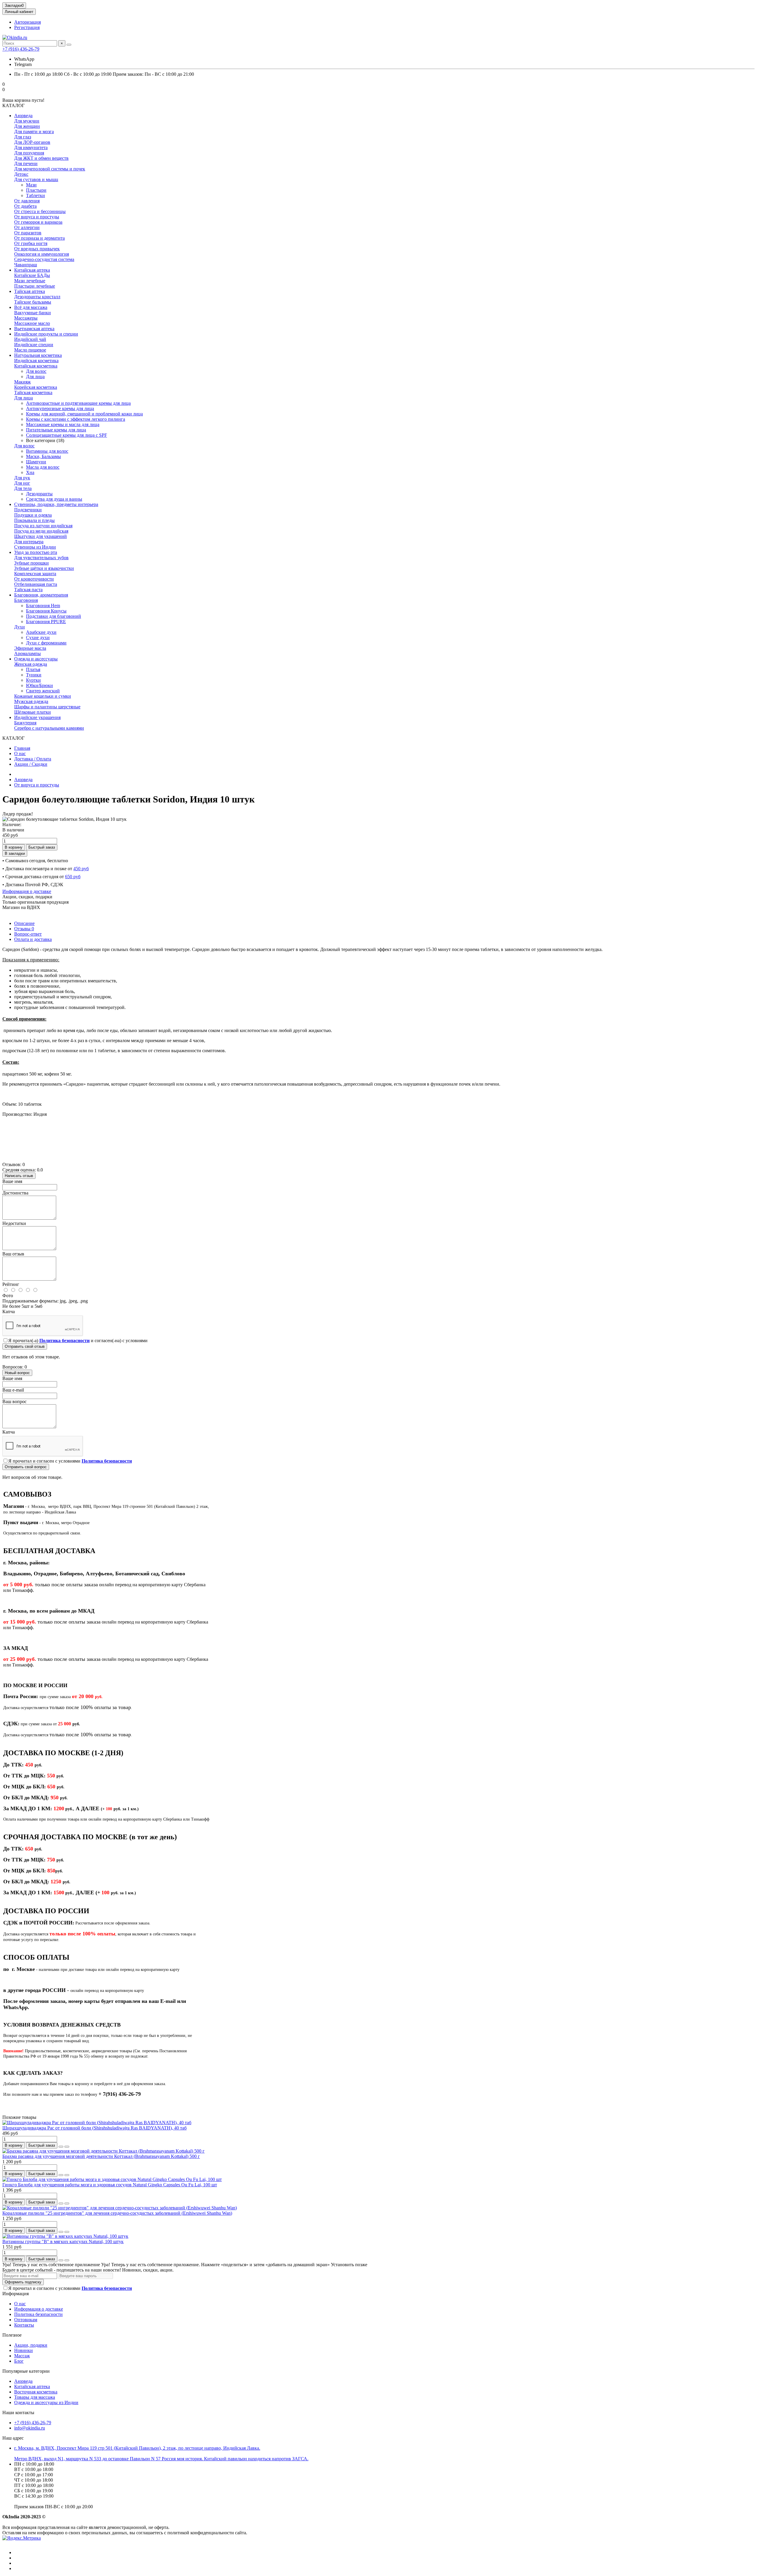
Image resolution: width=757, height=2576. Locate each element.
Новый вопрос (17, 1373)
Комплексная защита (35, 574)
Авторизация (28, 22)
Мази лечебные (30, 281)
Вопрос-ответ (28, 934)
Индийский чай (30, 339)
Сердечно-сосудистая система (44, 259)
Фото (8, 1296)
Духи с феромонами (46, 643)
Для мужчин (27, 121)
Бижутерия (25, 723)
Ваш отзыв (13, 1254)
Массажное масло (32, 323)
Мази (31, 185)
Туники (34, 675)
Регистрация (27, 27)
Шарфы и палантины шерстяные (47, 707)
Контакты (24, 2325)
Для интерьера (29, 542)
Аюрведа (23, 116)
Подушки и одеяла (33, 515)
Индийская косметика (36, 361)
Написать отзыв (19, 1176)
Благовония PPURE (46, 622)
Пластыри (36, 190)
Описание (24, 923)
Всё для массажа (31, 307)
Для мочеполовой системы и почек (50, 169)
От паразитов (28, 233)
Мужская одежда (31, 701)
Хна (30, 472)
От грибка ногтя (31, 243)
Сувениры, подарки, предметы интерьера (56, 504)
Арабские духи (41, 632)
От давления (27, 201)
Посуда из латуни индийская (43, 526)
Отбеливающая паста (36, 584)
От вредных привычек (37, 249)
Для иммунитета (31, 148)
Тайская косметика (33, 392)
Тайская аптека (30, 291)
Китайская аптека (32, 270)
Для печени (26, 163)
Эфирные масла (30, 648)
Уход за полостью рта (36, 552)
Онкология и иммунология (42, 254)
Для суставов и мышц (36, 179)
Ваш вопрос (14, 1401)
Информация (16, 2294)
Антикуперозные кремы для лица (60, 408)
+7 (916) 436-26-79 (21, 49)
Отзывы (24, 929)
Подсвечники (28, 510)
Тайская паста (28, 590)
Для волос (36, 371)
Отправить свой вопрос (26, 1467)
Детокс (21, 174)
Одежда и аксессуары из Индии (46, 2402)
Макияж (22, 382)
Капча (9, 1312)
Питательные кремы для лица (56, 430)
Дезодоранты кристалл (37, 297)
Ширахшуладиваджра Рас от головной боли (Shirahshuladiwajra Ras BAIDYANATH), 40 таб (94, 2128)
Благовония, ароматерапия (41, 595)
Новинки (24, 2350)
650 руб (73, 877)
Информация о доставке (27, 891)
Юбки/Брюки (39, 685)
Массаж (22, 2356)
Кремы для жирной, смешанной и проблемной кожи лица (84, 414)
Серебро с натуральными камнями (49, 728)
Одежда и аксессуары (36, 659)
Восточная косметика (36, 2392)
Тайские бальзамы (33, 302)
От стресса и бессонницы (40, 211)
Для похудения (29, 153)
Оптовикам (26, 2320)
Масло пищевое (30, 350)
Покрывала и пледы (34, 520)
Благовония (26, 600)
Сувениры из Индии (35, 547)
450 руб (81, 869)
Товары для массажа (35, 2397)
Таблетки (35, 195)
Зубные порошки (31, 563)
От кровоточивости (34, 579)
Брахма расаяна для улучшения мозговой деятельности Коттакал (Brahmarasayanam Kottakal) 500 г (101, 2156)
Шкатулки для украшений (41, 536)
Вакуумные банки (33, 313)
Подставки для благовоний (54, 616)
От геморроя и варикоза (38, 222)
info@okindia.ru (30, 2428)
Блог (19, 2361)
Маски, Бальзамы (43, 456)
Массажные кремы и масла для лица (63, 424)
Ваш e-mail (13, 1390)
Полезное (12, 2335)
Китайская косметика (36, 366)
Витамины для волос (47, 451)
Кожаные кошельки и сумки (43, 696)
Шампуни (36, 462)
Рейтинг (11, 1284)
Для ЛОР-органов (32, 142)
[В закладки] (61, 2147)
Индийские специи (34, 345)
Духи (20, 627)
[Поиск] (69, 45)
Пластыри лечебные (35, 286)
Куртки (33, 680)
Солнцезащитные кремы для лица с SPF (67, 435)
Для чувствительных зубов (41, 558)
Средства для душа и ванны (54, 499)
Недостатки (14, 1223)
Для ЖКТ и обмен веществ (41, 158)
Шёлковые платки (33, 712)
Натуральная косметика (38, 355)
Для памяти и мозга (34, 132)
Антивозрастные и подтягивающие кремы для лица (78, 403)
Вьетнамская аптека (34, 329)
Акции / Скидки (31, 764)
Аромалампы (28, 653)
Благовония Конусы (46, 611)
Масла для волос (43, 467)
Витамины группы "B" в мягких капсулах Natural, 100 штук (63, 2241)
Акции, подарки (31, 2345)
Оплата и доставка (33, 939)
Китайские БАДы (32, 275)
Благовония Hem (43, 606)
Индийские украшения (37, 717)
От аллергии (27, 227)
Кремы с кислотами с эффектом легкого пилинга (76, 419)
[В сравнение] (67, 2147)
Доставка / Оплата (33, 759)
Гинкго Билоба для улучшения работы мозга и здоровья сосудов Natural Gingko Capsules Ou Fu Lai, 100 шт (110, 2185)
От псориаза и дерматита (39, 238)
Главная (22, 748)
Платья (33, 669)
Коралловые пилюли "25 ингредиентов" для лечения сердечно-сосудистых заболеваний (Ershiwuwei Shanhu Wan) (117, 2213)
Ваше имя (12, 1181)
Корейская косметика (36, 387)
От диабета (25, 206)
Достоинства (15, 1193)
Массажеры (26, 318)
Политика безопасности (38, 2314)
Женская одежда (31, 664)
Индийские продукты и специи (46, 334)
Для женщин (27, 126)
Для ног (22, 483)
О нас (20, 753)
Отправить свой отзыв (25, 1346)
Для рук (22, 478)
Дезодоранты (39, 494)
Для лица (35, 377)
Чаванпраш (26, 265)
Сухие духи (38, 637)
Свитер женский (43, 691)
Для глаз (23, 137)
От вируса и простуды (37, 217)
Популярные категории (26, 2371)
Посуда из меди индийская (41, 531)
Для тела (23, 488)
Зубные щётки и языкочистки (44, 568)
